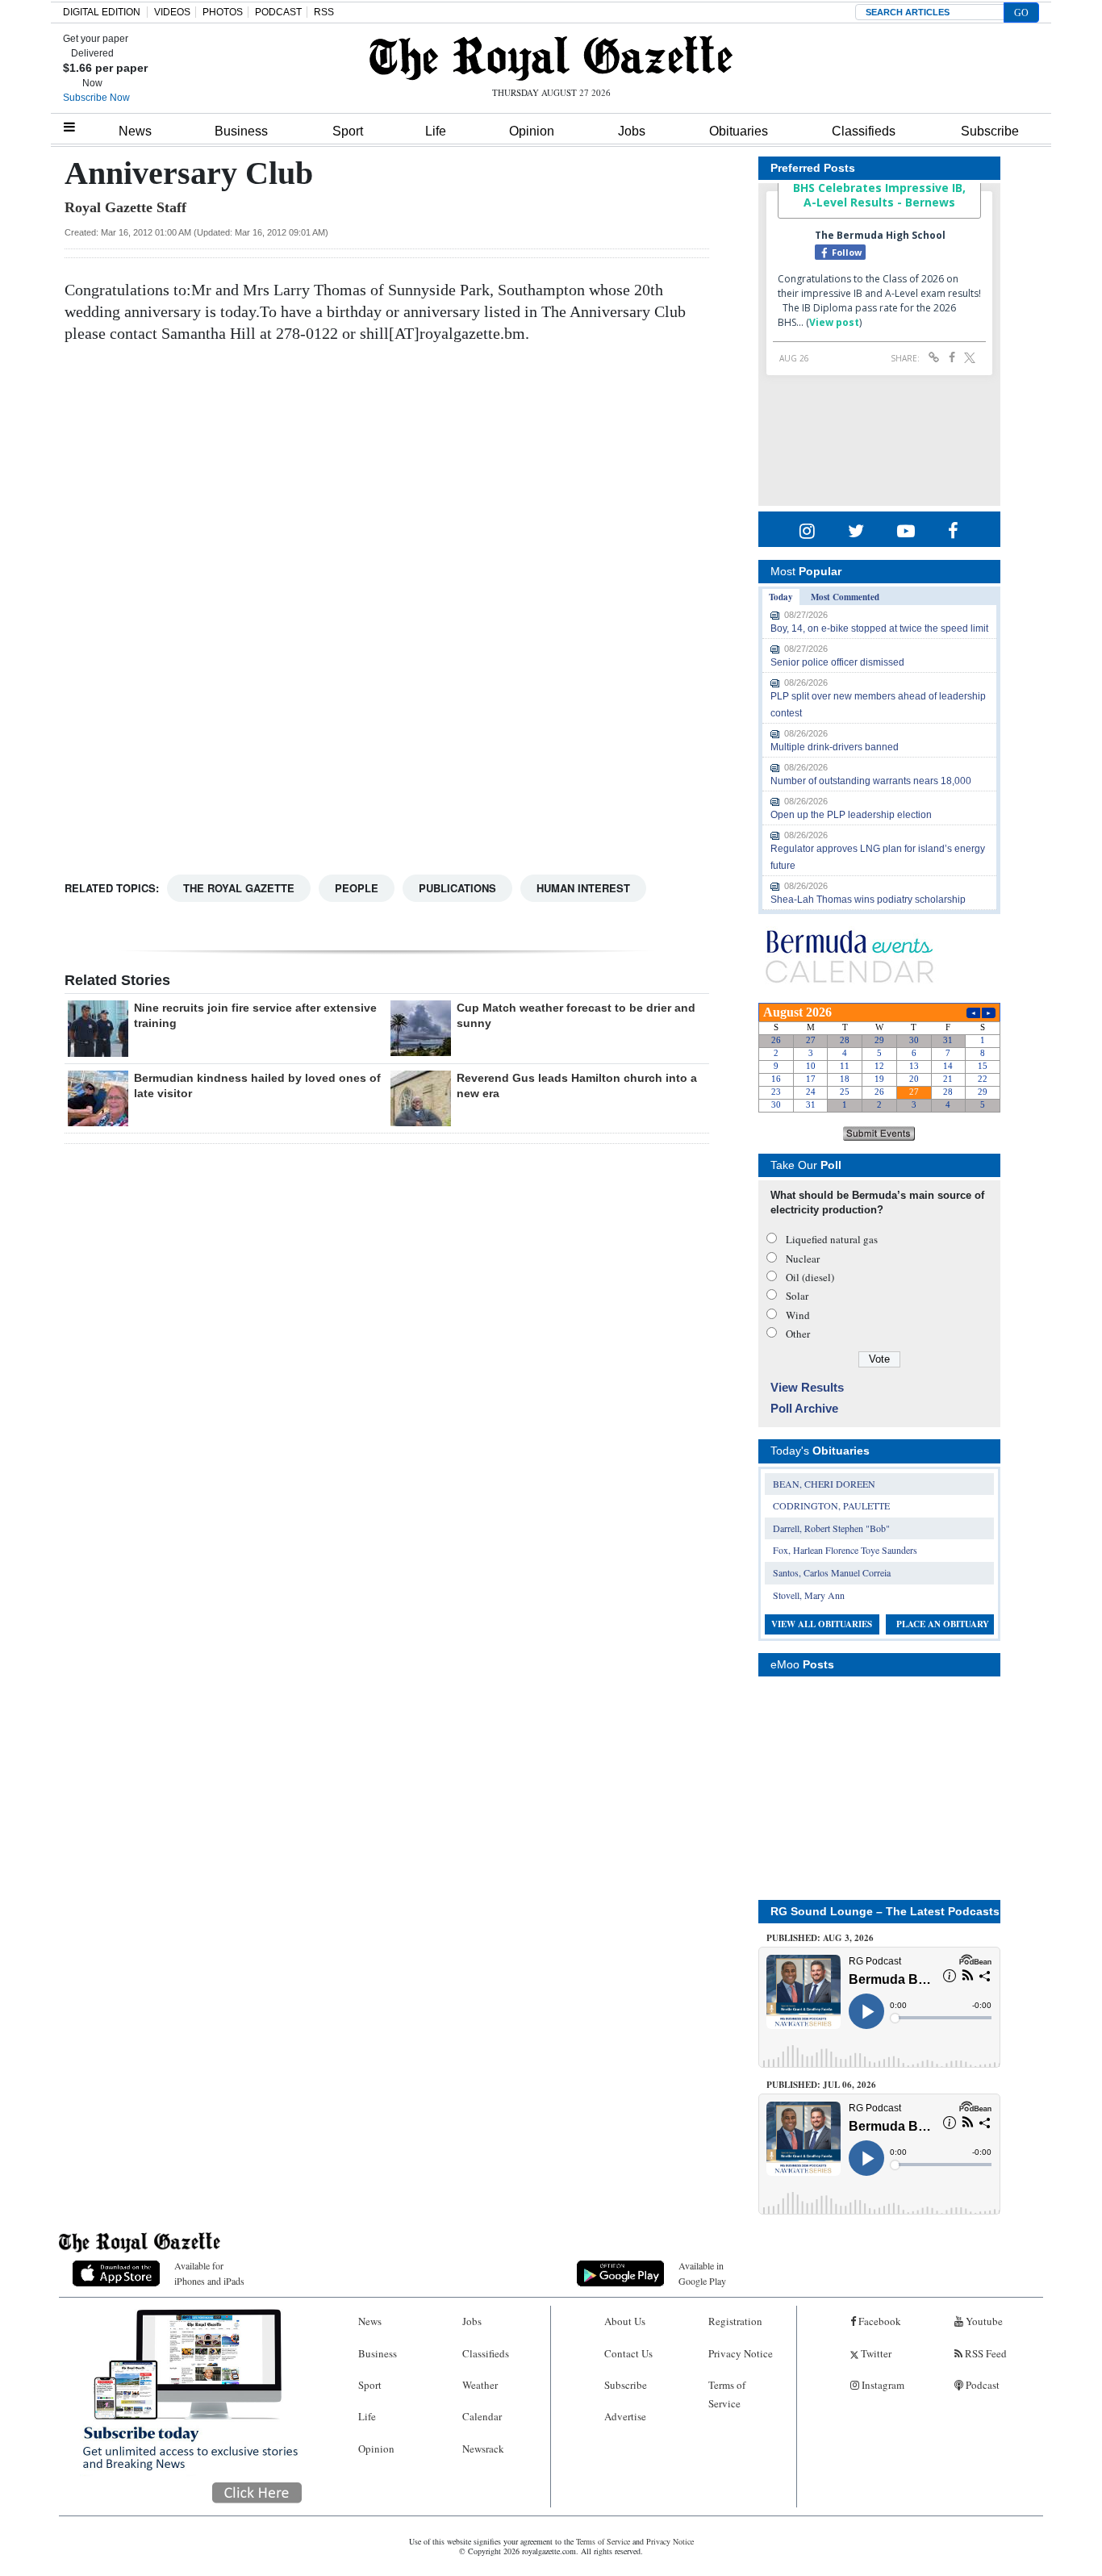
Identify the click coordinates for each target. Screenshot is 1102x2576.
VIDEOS (172, 12)
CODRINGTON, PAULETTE (831, 1505)
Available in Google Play (702, 2273)
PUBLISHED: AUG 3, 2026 (820, 1938)
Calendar (482, 2416)
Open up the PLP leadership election (851, 815)
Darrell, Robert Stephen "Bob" (831, 1528)
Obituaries (739, 131)
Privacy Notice (741, 2353)
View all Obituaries (822, 1624)
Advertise (625, 2416)
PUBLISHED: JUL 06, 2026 (821, 2085)
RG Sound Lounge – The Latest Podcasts (885, 1911)
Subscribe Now (96, 98)
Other (798, 1334)
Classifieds (864, 131)
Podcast (981, 2385)
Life (436, 131)
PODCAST (278, 12)
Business (241, 131)
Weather (480, 2385)
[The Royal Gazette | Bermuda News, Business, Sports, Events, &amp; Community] (551, 58)
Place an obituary (943, 1624)
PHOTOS (223, 12)
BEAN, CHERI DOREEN (824, 1484)
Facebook (879, 2321)
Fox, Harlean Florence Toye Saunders (845, 1550)
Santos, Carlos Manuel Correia (832, 1572)
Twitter (875, 2353)
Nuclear (803, 1259)
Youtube (983, 2321)
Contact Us (628, 2353)
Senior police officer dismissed (837, 662)
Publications (457, 888)
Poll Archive (804, 1408)
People (357, 888)
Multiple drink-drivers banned (835, 747)
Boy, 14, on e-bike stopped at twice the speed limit (879, 628)
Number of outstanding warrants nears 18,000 (871, 781)
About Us (625, 2321)
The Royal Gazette (239, 888)
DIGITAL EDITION (102, 12)
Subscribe (990, 131)
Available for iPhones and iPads (209, 2273)
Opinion (532, 131)
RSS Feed (985, 2353)
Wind (798, 1315)
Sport (348, 131)
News (135, 131)
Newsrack (483, 2449)
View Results (807, 1387)
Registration (735, 2321)
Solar (797, 1296)
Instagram (882, 2385)
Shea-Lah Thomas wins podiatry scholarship (868, 900)
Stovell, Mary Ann (809, 1595)
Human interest (583, 888)
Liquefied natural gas (832, 1239)
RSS (324, 12)
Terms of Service (727, 2394)
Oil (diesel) (810, 1277)
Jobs (632, 131)
